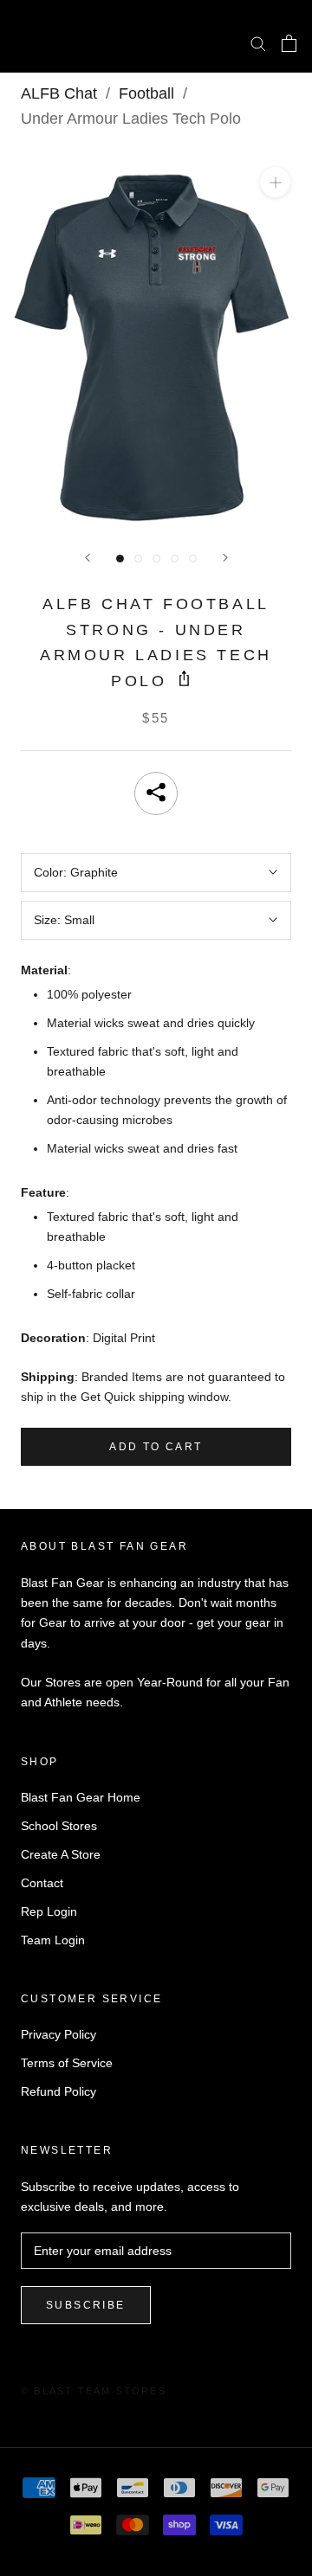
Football (146, 93)
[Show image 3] (156, 559)
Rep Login (49, 1911)
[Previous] (88, 558)
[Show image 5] (193, 559)
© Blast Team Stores (94, 2391)
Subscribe (86, 2305)
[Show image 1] (120, 559)
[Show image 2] (138, 559)
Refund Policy (58, 2091)
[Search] (258, 43)
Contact (42, 1883)
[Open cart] (289, 43)
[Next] (225, 558)
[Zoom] (275, 182)
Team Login (53, 1940)
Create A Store (61, 1854)
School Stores (59, 1826)
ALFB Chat (59, 93)
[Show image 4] (175, 559)
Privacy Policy (58, 2034)
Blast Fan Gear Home (81, 1797)
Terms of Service (67, 2063)
